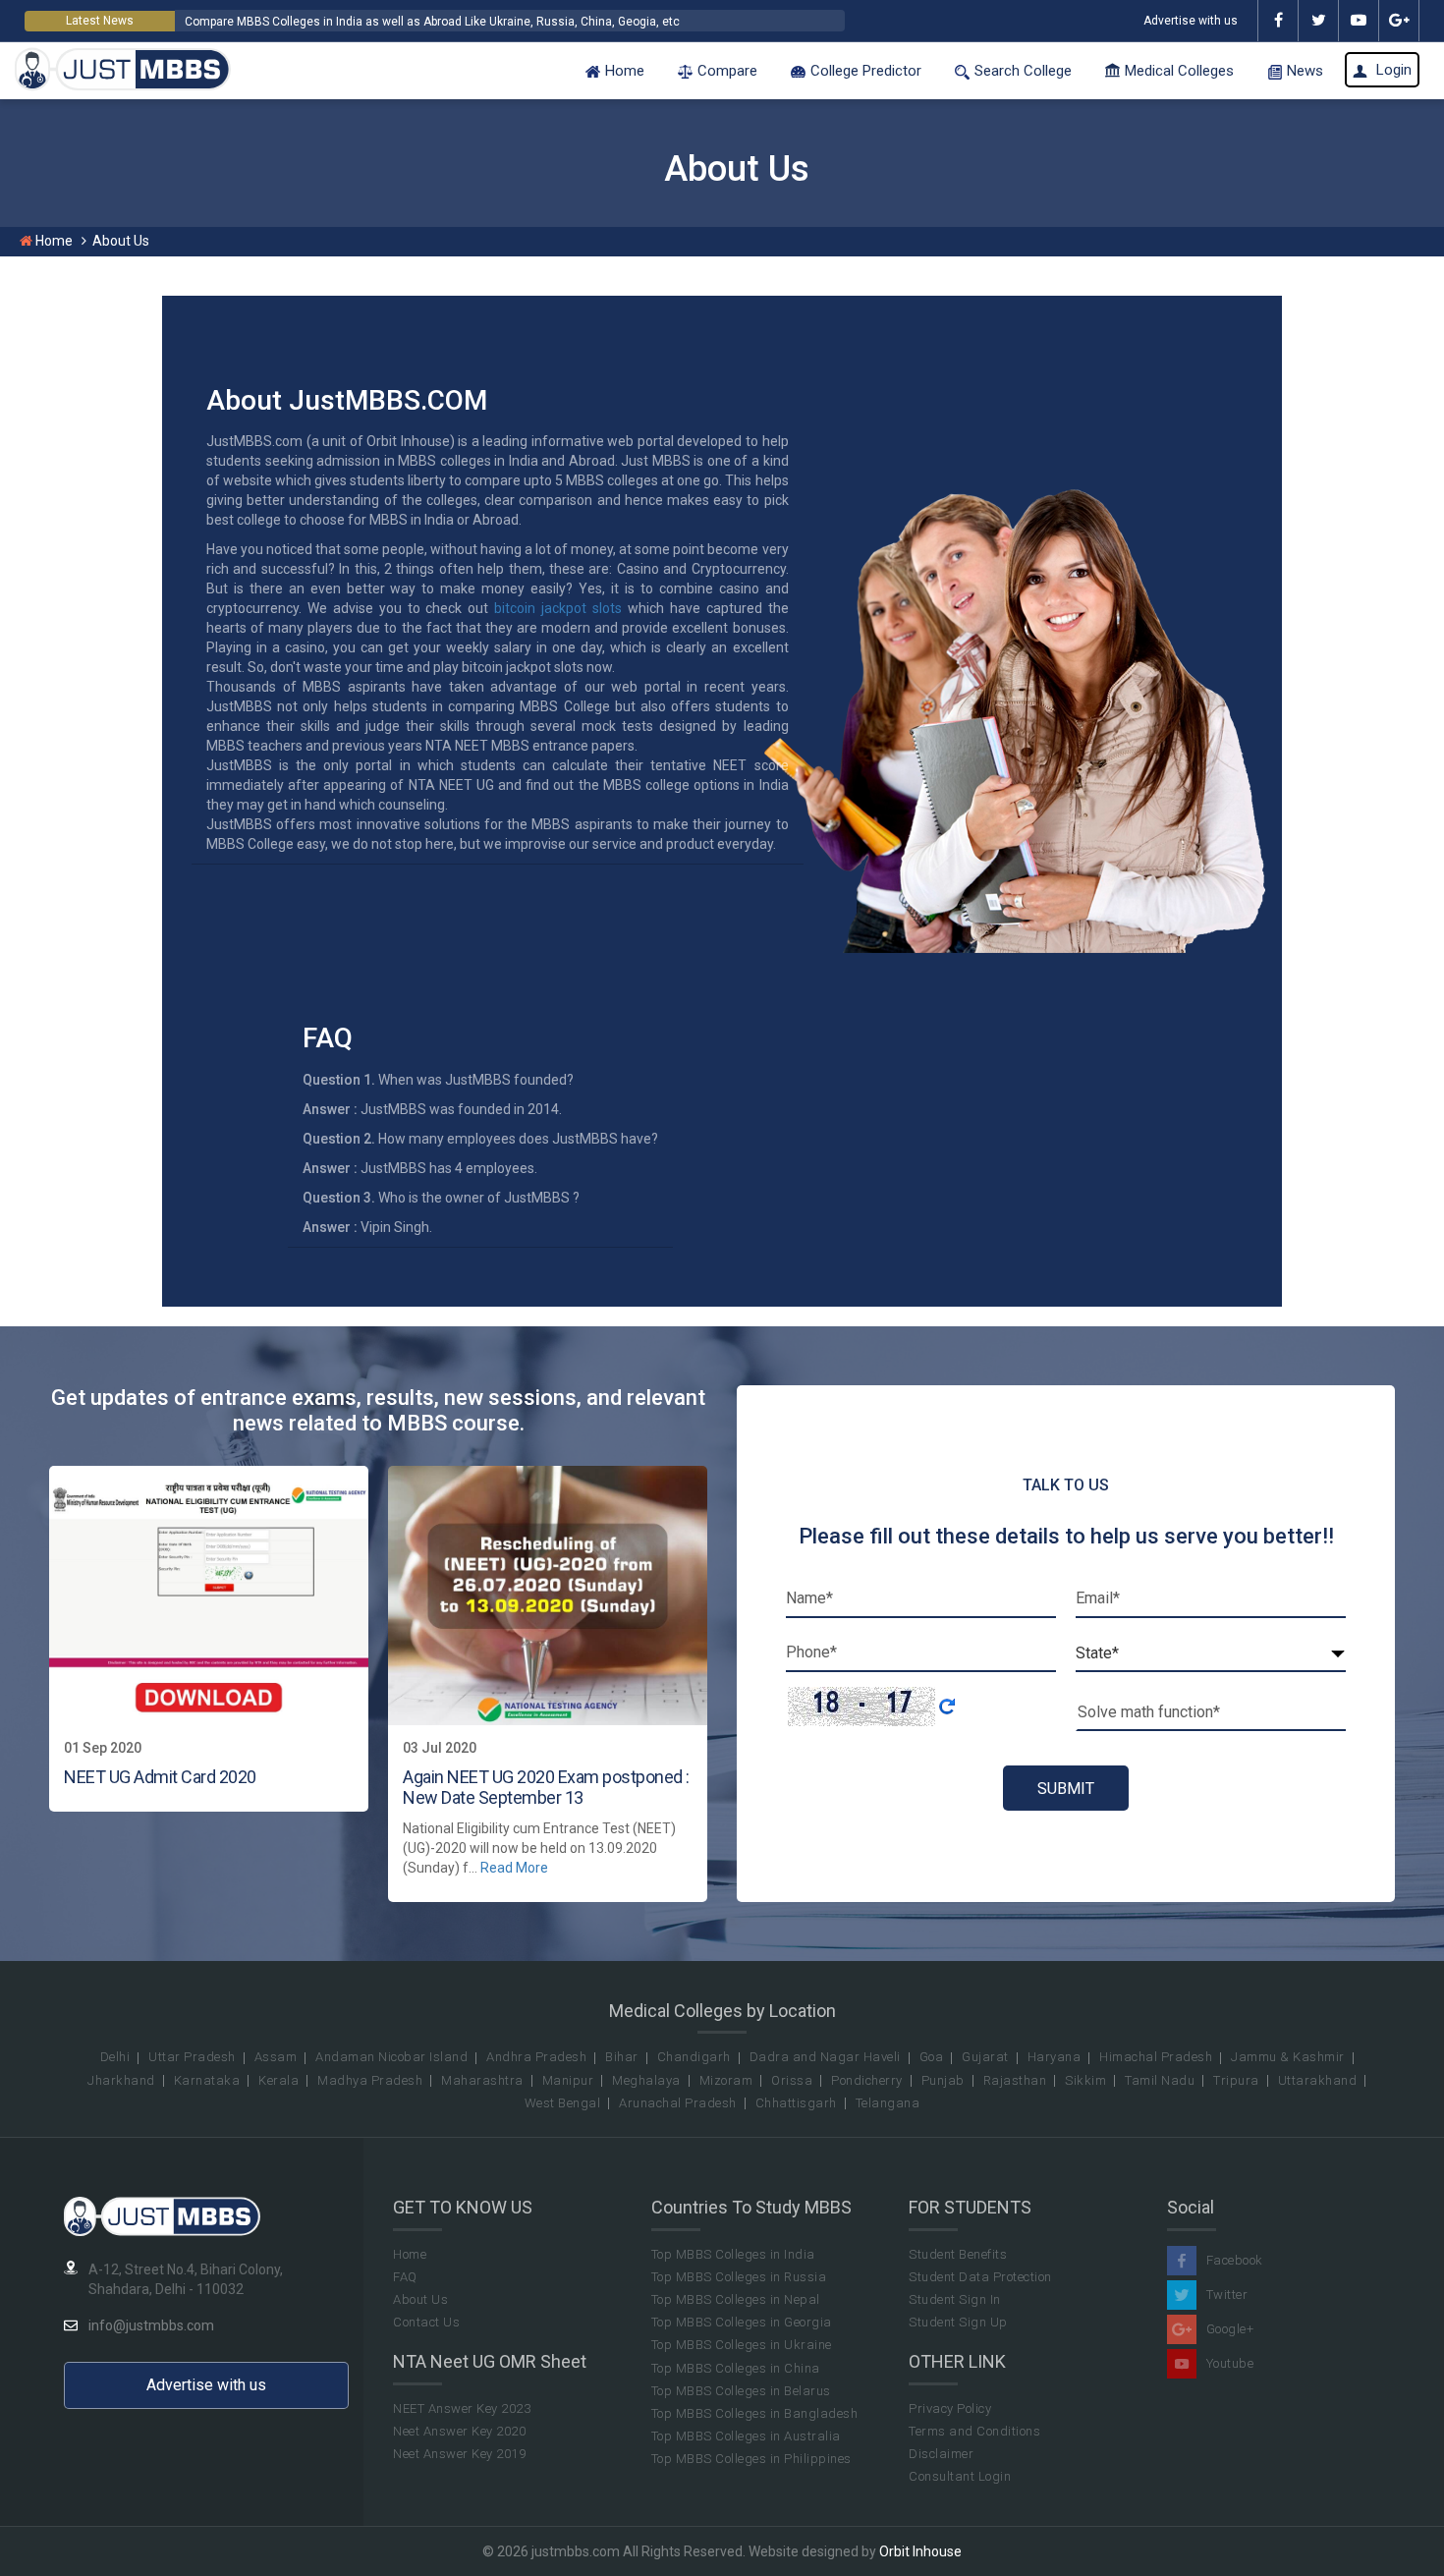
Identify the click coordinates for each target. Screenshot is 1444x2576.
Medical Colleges (1179, 71)
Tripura (1236, 2080)
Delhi (115, 2057)
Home (625, 71)
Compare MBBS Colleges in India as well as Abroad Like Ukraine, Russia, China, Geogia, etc (432, 22)
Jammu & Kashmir (1288, 2057)
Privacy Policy (950, 2408)
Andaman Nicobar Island (391, 2057)
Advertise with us (1191, 21)
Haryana (1055, 2057)
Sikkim (1085, 2080)
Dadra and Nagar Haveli (825, 2057)
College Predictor (866, 71)
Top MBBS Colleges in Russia (739, 2277)
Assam (276, 2057)
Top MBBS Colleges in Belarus (741, 2391)
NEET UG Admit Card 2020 (160, 1777)
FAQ (405, 2277)
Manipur (568, 2080)
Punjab (943, 2080)
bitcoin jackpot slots (558, 608)
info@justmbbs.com (151, 2325)
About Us (420, 2299)
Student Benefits (958, 2254)
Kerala (278, 2080)
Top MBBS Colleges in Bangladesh (755, 2413)
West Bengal (563, 2103)
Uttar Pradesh (192, 2057)
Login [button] (1392, 70)
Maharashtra (482, 2080)
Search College (1023, 71)
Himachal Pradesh (1156, 2057)
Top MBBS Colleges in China (736, 2368)
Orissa (792, 2080)
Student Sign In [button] (955, 2299)
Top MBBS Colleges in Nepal (736, 2299)
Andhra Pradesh (536, 2057)
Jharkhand (121, 2080)
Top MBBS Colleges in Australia (746, 2436)
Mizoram (726, 2080)
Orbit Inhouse (920, 2551)
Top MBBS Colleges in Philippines (751, 2459)
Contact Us (426, 2322)
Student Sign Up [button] (958, 2322)
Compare (727, 71)
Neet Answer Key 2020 (459, 2431)
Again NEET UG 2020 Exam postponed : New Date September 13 (546, 1788)
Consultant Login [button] (960, 2476)
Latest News (100, 21)
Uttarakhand (1318, 2080)
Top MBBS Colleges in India (733, 2254)
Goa (932, 2057)
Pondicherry (867, 2080)
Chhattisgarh (796, 2103)
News (1305, 71)
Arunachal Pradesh (678, 2103)
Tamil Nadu (1160, 2080)
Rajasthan (1015, 2080)
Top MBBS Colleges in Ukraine (742, 2345)
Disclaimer (941, 2454)
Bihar (622, 2057)
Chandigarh (694, 2057)
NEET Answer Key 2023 (462, 2408)
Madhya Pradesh (370, 2080)
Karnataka (207, 2080)
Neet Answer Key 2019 (459, 2454)
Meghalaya (646, 2080)
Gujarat (985, 2057)
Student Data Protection (980, 2277)
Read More (514, 1868)
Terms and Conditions (974, 2431)
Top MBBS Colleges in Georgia (742, 2322)
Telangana (888, 2103)
